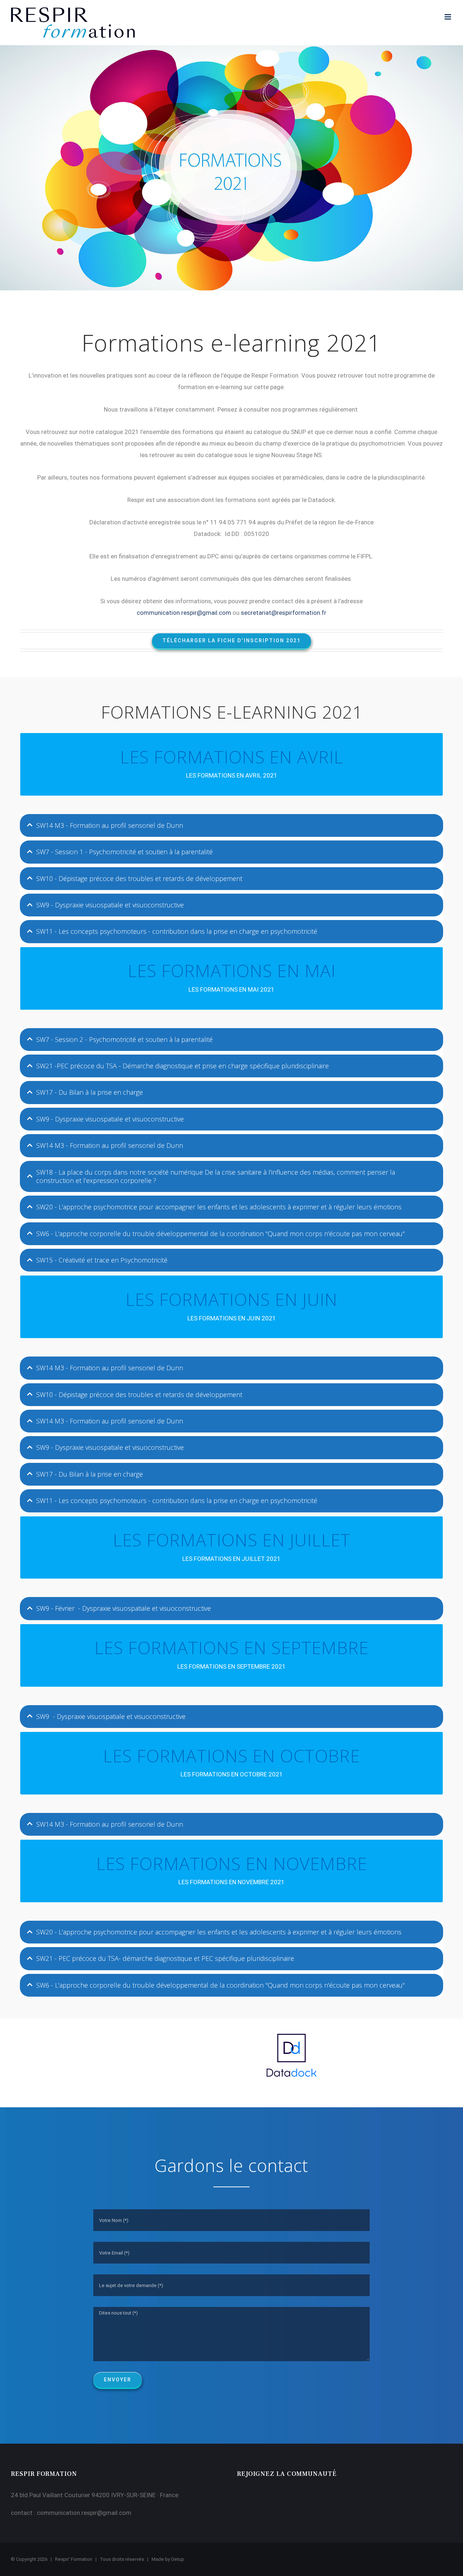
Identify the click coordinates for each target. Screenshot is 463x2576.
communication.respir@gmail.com (84, 2513)
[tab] (231, 825)
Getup (178, 2559)
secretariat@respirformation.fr (284, 613)
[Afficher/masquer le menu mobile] (448, 17)
